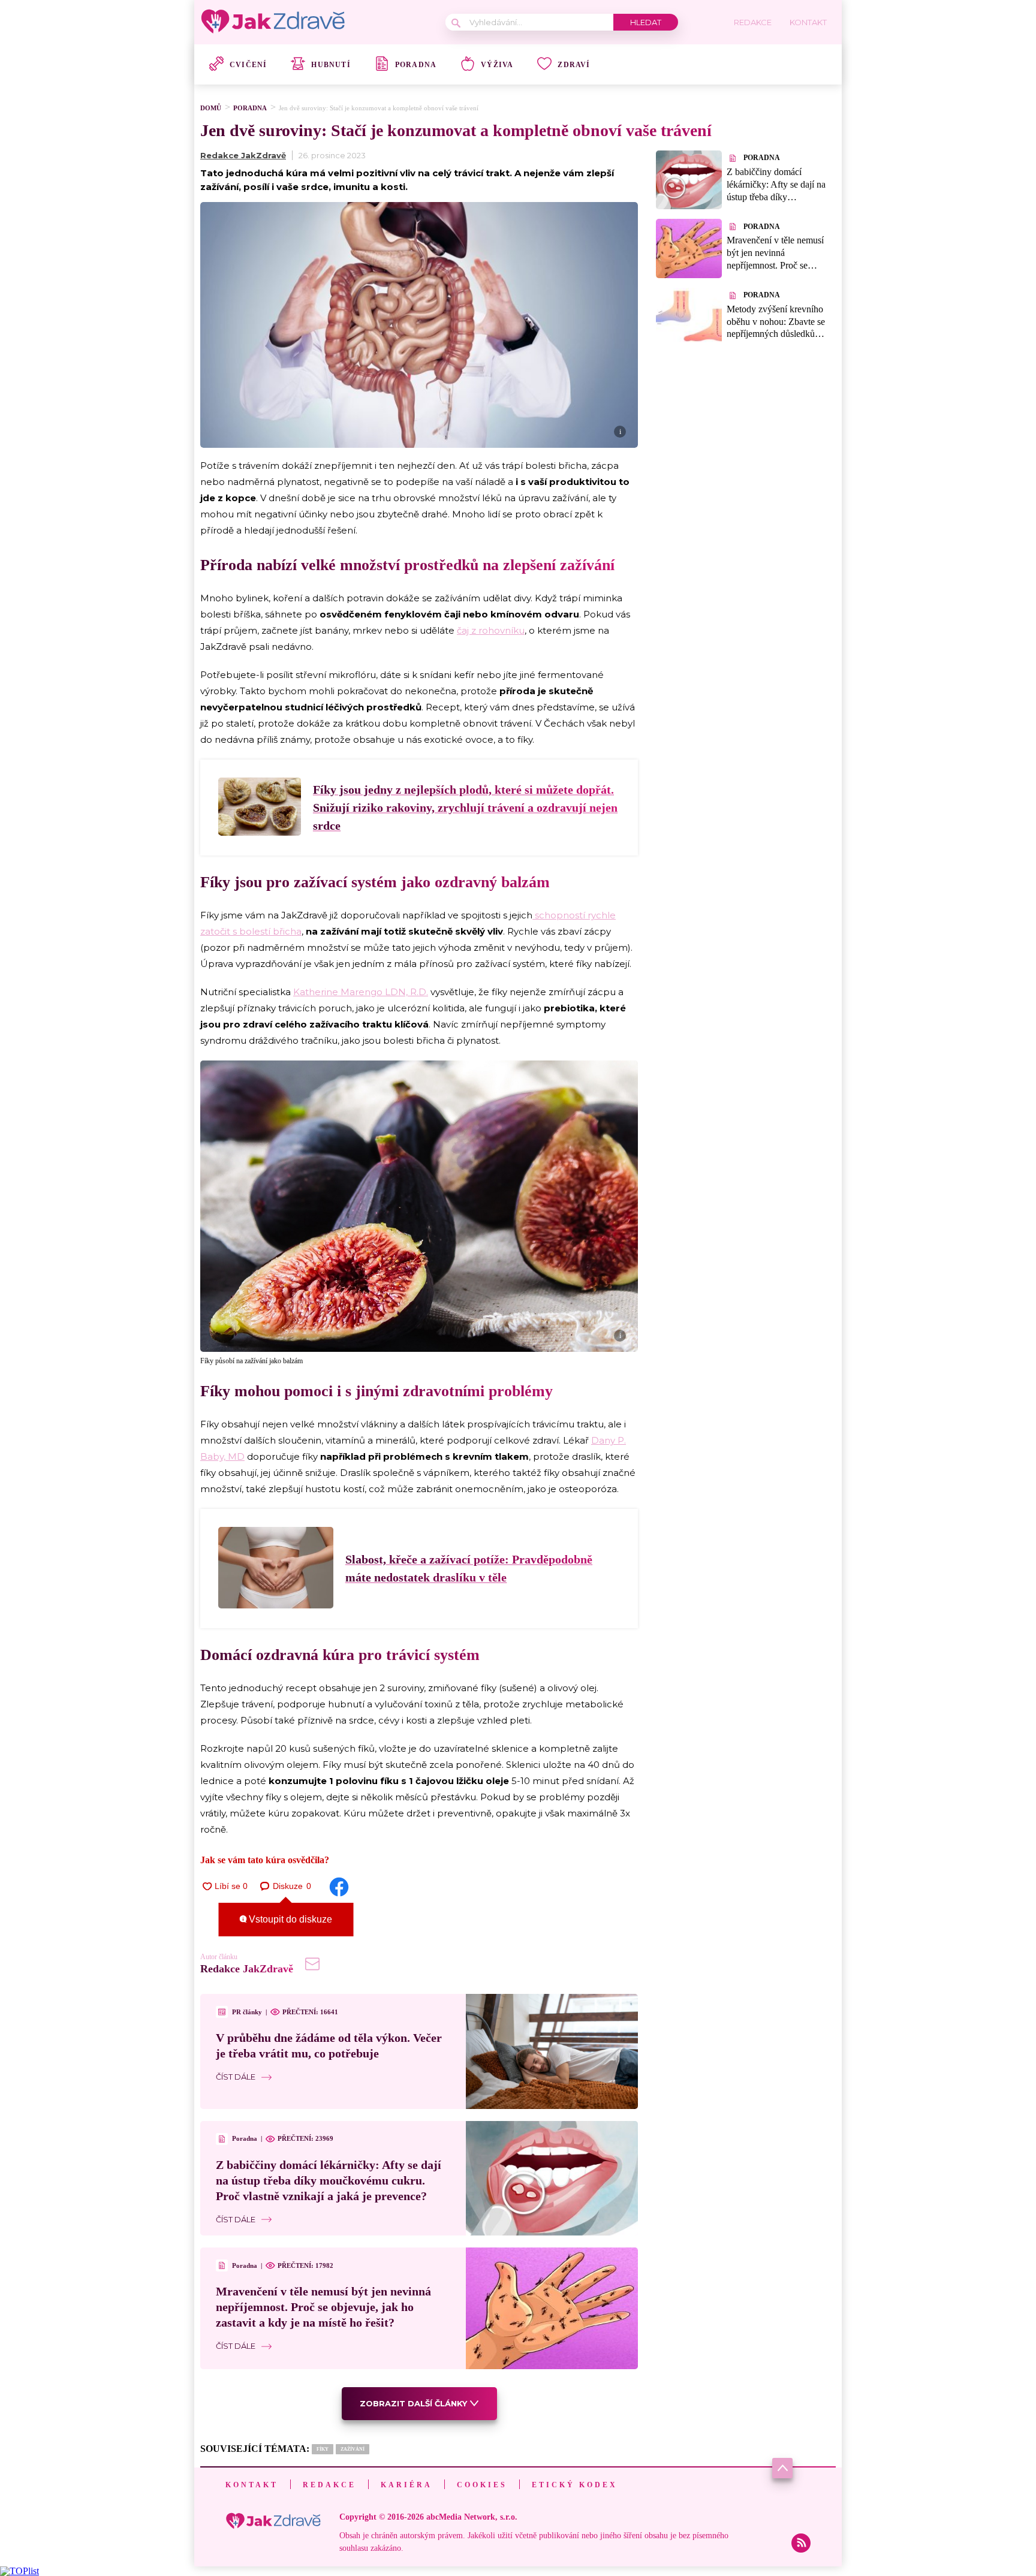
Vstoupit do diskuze (289, 1919)
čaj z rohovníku (491, 630)
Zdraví (574, 65)
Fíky (323, 2449)
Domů (211, 108)
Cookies (482, 2485)
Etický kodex (575, 2485)
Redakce (329, 2485)
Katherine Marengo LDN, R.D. (361, 992)
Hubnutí (331, 65)
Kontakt (252, 2485)
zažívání (353, 2449)
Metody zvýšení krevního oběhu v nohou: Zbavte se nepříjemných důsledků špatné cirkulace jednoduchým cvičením (776, 334)
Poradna (416, 65)
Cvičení (248, 65)
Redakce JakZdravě (243, 155)
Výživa (497, 65)
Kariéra (406, 2485)
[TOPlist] (19, 2571)
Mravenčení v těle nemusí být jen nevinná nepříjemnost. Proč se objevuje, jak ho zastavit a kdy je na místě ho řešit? (323, 2307)
